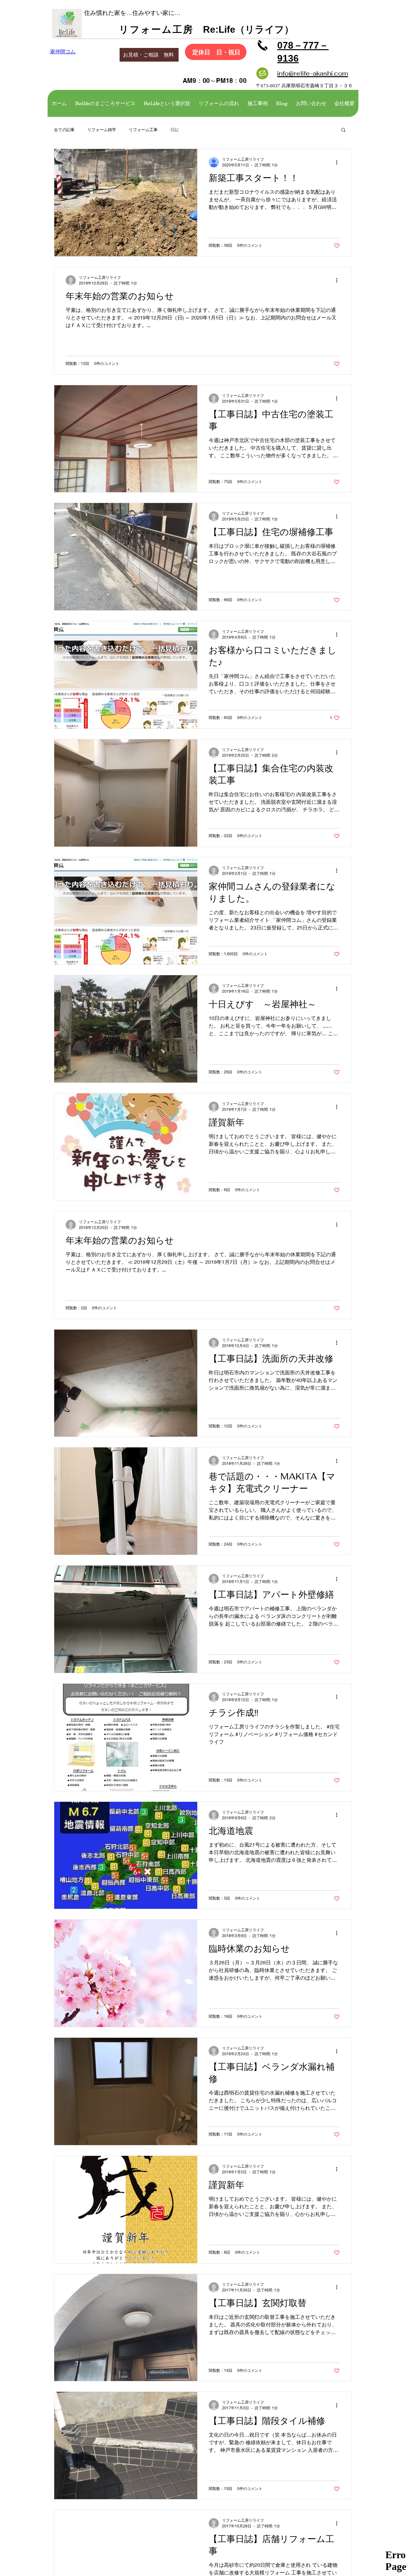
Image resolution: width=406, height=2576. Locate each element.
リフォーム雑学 (102, 130)
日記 (174, 130)
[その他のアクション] (339, 162)
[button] (343, 130)
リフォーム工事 (143, 130)
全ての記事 (64, 130)
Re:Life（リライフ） (244, 29)
